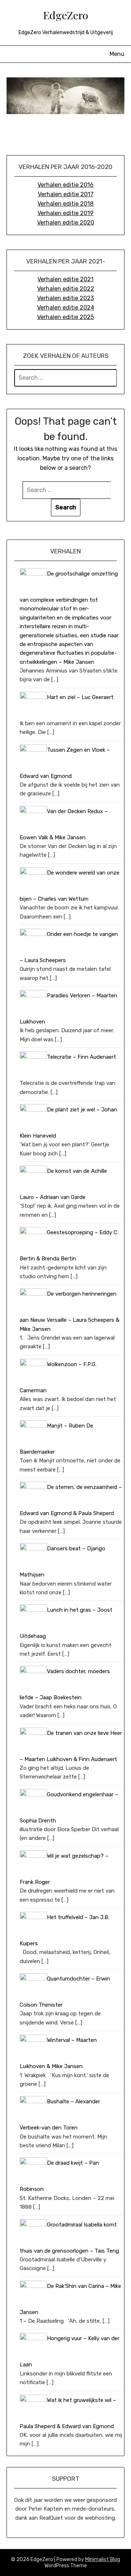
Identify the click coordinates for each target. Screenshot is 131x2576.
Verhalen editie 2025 (65, 317)
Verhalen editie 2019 (65, 213)
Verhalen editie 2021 (65, 279)
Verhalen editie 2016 (65, 185)
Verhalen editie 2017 (66, 194)
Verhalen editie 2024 (66, 308)
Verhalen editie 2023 (65, 298)
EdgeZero (65, 15)
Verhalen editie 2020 (66, 223)
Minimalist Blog (103, 2559)
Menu (117, 54)
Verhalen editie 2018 (65, 204)
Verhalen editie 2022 (66, 289)
